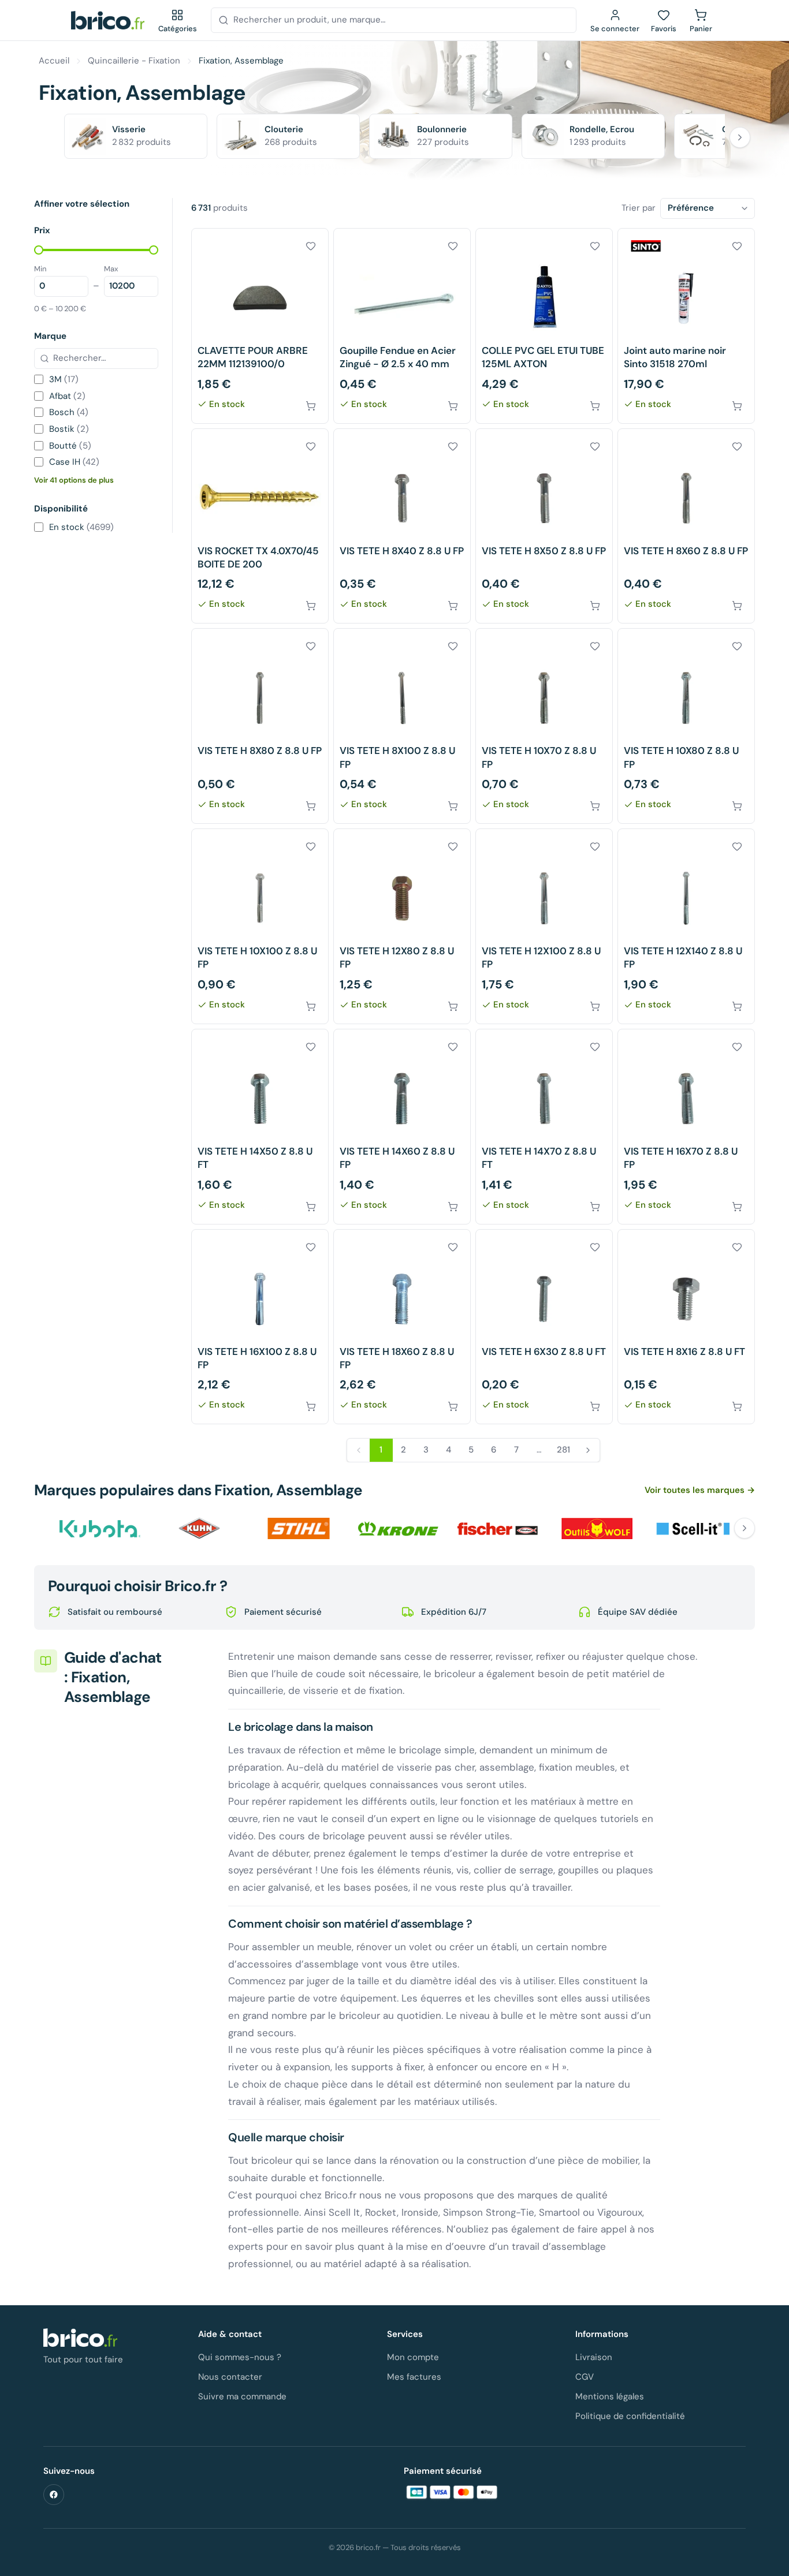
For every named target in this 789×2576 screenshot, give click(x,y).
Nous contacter (230, 2377)
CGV (585, 2377)
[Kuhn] (199, 1528)
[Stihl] (299, 1528)
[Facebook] (54, 2495)
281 (563, 1450)
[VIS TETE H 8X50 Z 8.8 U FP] (544, 526)
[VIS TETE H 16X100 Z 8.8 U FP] (260, 1327)
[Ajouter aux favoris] (311, 246)
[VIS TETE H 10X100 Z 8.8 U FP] (260, 926)
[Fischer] (497, 1528)
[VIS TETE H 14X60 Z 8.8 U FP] (402, 1127)
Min (40, 269)
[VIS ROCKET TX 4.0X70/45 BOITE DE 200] (260, 526)
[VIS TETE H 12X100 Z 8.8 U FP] (544, 926)
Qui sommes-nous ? (240, 2357)
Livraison (594, 2357)
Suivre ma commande (242, 2396)
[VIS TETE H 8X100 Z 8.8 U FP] (402, 726)
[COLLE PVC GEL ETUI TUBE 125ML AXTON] (544, 326)
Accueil (54, 61)
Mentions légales (610, 2396)
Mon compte (413, 2357)
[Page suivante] (588, 1450)
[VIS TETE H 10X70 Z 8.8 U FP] (544, 726)
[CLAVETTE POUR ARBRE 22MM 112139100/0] (260, 326)
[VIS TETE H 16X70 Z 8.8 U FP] (686, 1127)
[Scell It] (696, 1528)
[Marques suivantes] (745, 1528)
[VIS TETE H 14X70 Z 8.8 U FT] (544, 1127)
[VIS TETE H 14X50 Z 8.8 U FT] (260, 1127)
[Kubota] (100, 1528)
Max (111, 269)
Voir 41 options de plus (74, 480)
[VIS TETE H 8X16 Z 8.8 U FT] (686, 1327)
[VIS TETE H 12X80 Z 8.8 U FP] (402, 926)
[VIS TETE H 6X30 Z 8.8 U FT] (544, 1327)
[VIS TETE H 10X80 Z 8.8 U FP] (686, 726)
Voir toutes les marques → (700, 1490)
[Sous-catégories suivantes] (740, 137)
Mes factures (414, 2377)
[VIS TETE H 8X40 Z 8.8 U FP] (402, 526)
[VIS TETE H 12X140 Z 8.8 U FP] (686, 926)
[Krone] (398, 1528)
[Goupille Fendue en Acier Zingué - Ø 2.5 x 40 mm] (402, 326)
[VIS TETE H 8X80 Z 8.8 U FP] (260, 726)
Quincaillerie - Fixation (134, 61)
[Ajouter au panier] (311, 406)
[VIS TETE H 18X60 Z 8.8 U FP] (402, 1327)
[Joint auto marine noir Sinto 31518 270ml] (686, 326)
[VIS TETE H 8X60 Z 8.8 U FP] (686, 526)
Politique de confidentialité (630, 2416)
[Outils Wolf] (597, 1528)
